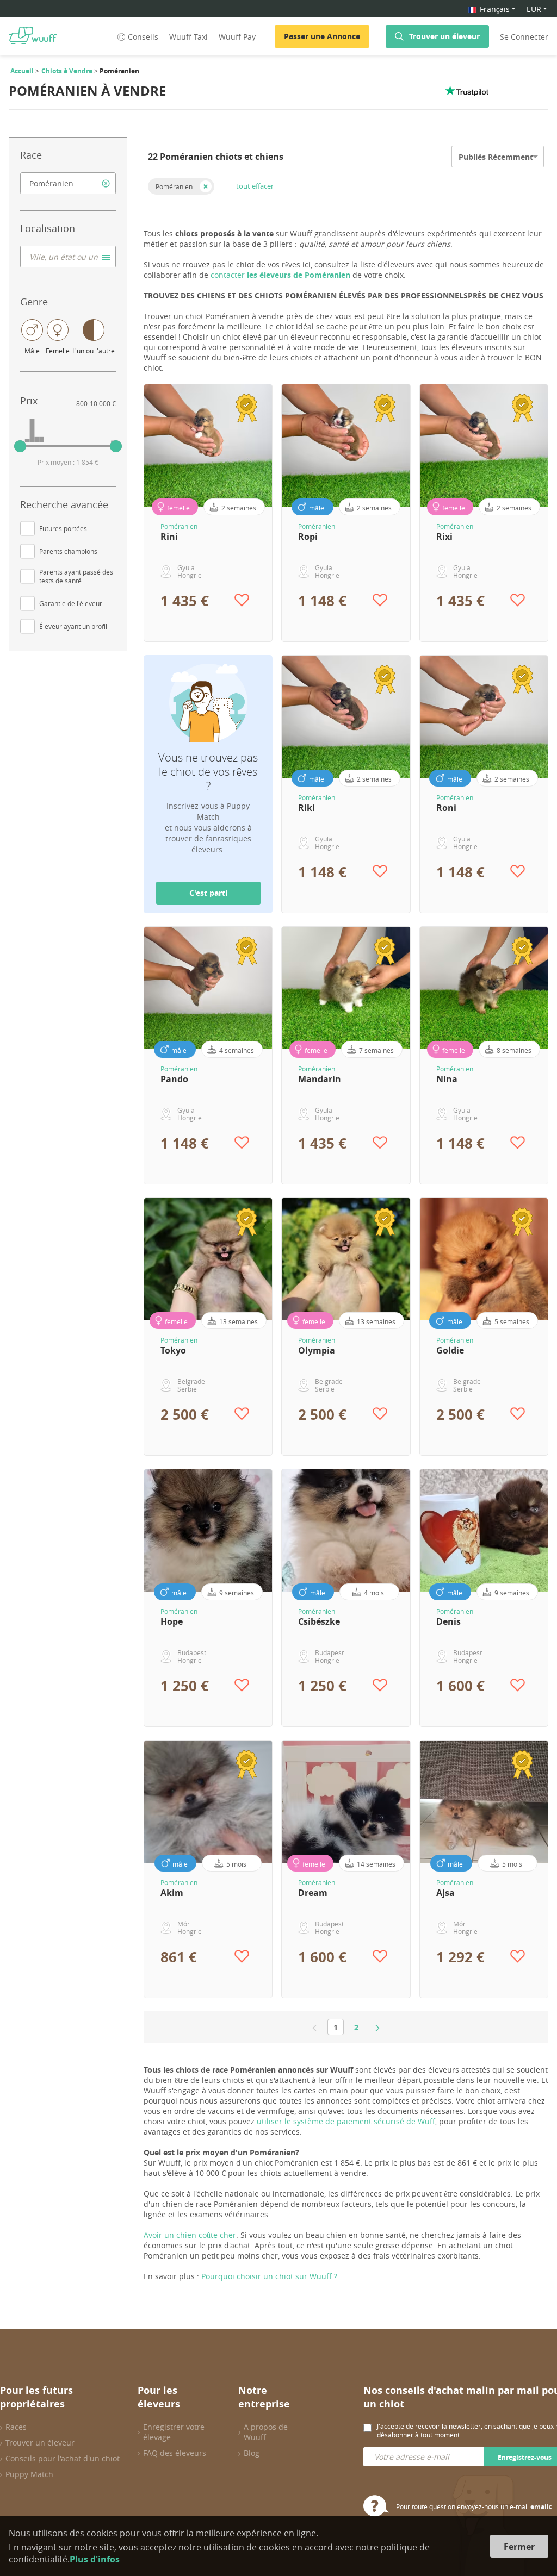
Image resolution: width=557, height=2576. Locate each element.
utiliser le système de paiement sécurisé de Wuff (346, 2121)
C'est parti (208, 893)
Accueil (22, 71)
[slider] (20, 446)
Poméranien (174, 186)
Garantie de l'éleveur (71, 603)
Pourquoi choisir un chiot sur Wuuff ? (269, 2276)
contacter (280, 275)
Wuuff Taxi (188, 37)
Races (16, 2427)
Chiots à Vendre (67, 71)
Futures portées (63, 528)
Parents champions (68, 551)
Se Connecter (524, 37)
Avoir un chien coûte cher (190, 2235)
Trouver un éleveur (444, 36)
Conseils (143, 37)
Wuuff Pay (237, 37)
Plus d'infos (95, 2559)
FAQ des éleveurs (175, 2453)
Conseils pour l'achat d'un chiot (63, 2458)
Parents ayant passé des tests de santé (76, 576)
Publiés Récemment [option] (496, 157)
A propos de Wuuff (266, 2432)
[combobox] (68, 183)
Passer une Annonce (322, 36)
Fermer (519, 2547)
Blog (252, 2453)
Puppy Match (29, 2474)
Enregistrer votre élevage (174, 2432)
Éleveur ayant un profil (73, 626)
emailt (541, 2507)
